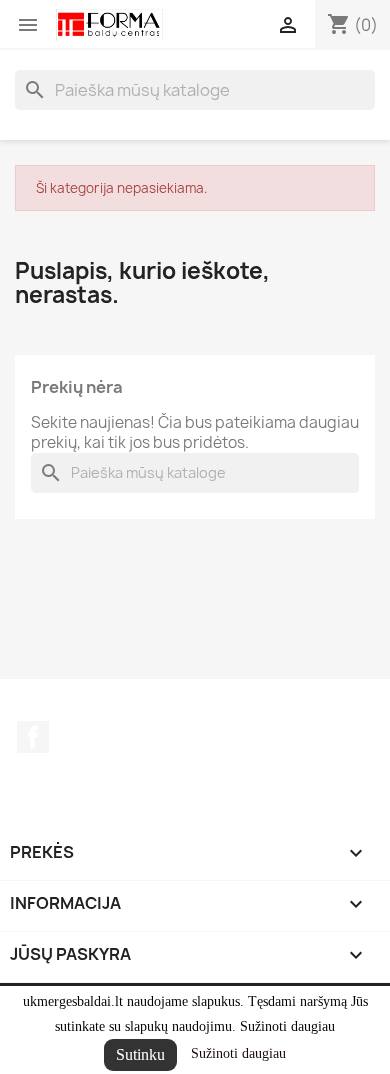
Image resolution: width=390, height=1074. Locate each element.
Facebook (33, 737)
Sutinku (140, 1054)
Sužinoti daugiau (238, 1053)
